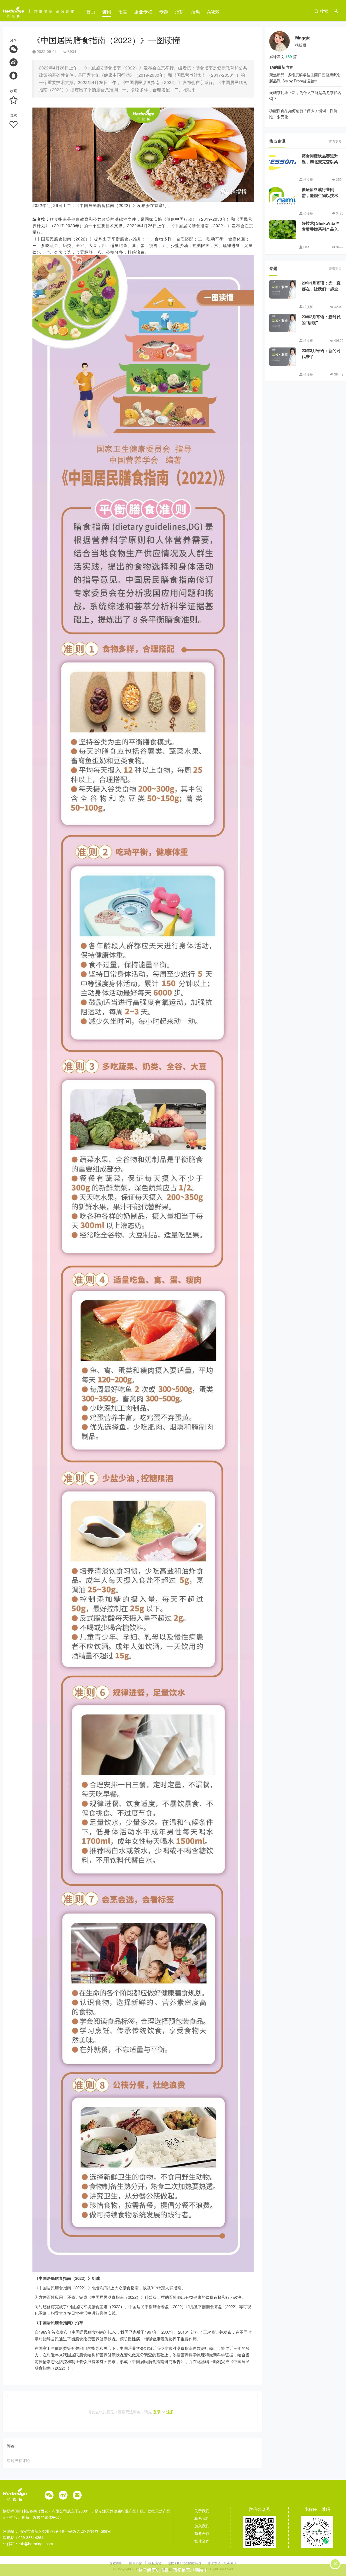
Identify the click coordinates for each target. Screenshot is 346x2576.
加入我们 (202, 2526)
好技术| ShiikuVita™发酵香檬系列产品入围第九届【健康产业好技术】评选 (320, 232)
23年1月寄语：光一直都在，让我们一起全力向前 (321, 289)
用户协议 (136, 2563)
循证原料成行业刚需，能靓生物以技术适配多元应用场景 (320, 195)
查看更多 (335, 141)
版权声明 (116, 2563)
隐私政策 (155, 2563)
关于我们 (202, 2511)
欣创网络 (230, 2563)
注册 (170, 2412)
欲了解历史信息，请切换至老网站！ (173, 2570)
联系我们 (202, 2518)
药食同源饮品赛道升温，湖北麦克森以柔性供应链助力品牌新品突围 (320, 165)
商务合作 (202, 2533)
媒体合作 (202, 2541)
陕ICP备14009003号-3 (184, 2563)
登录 (157, 2412)
